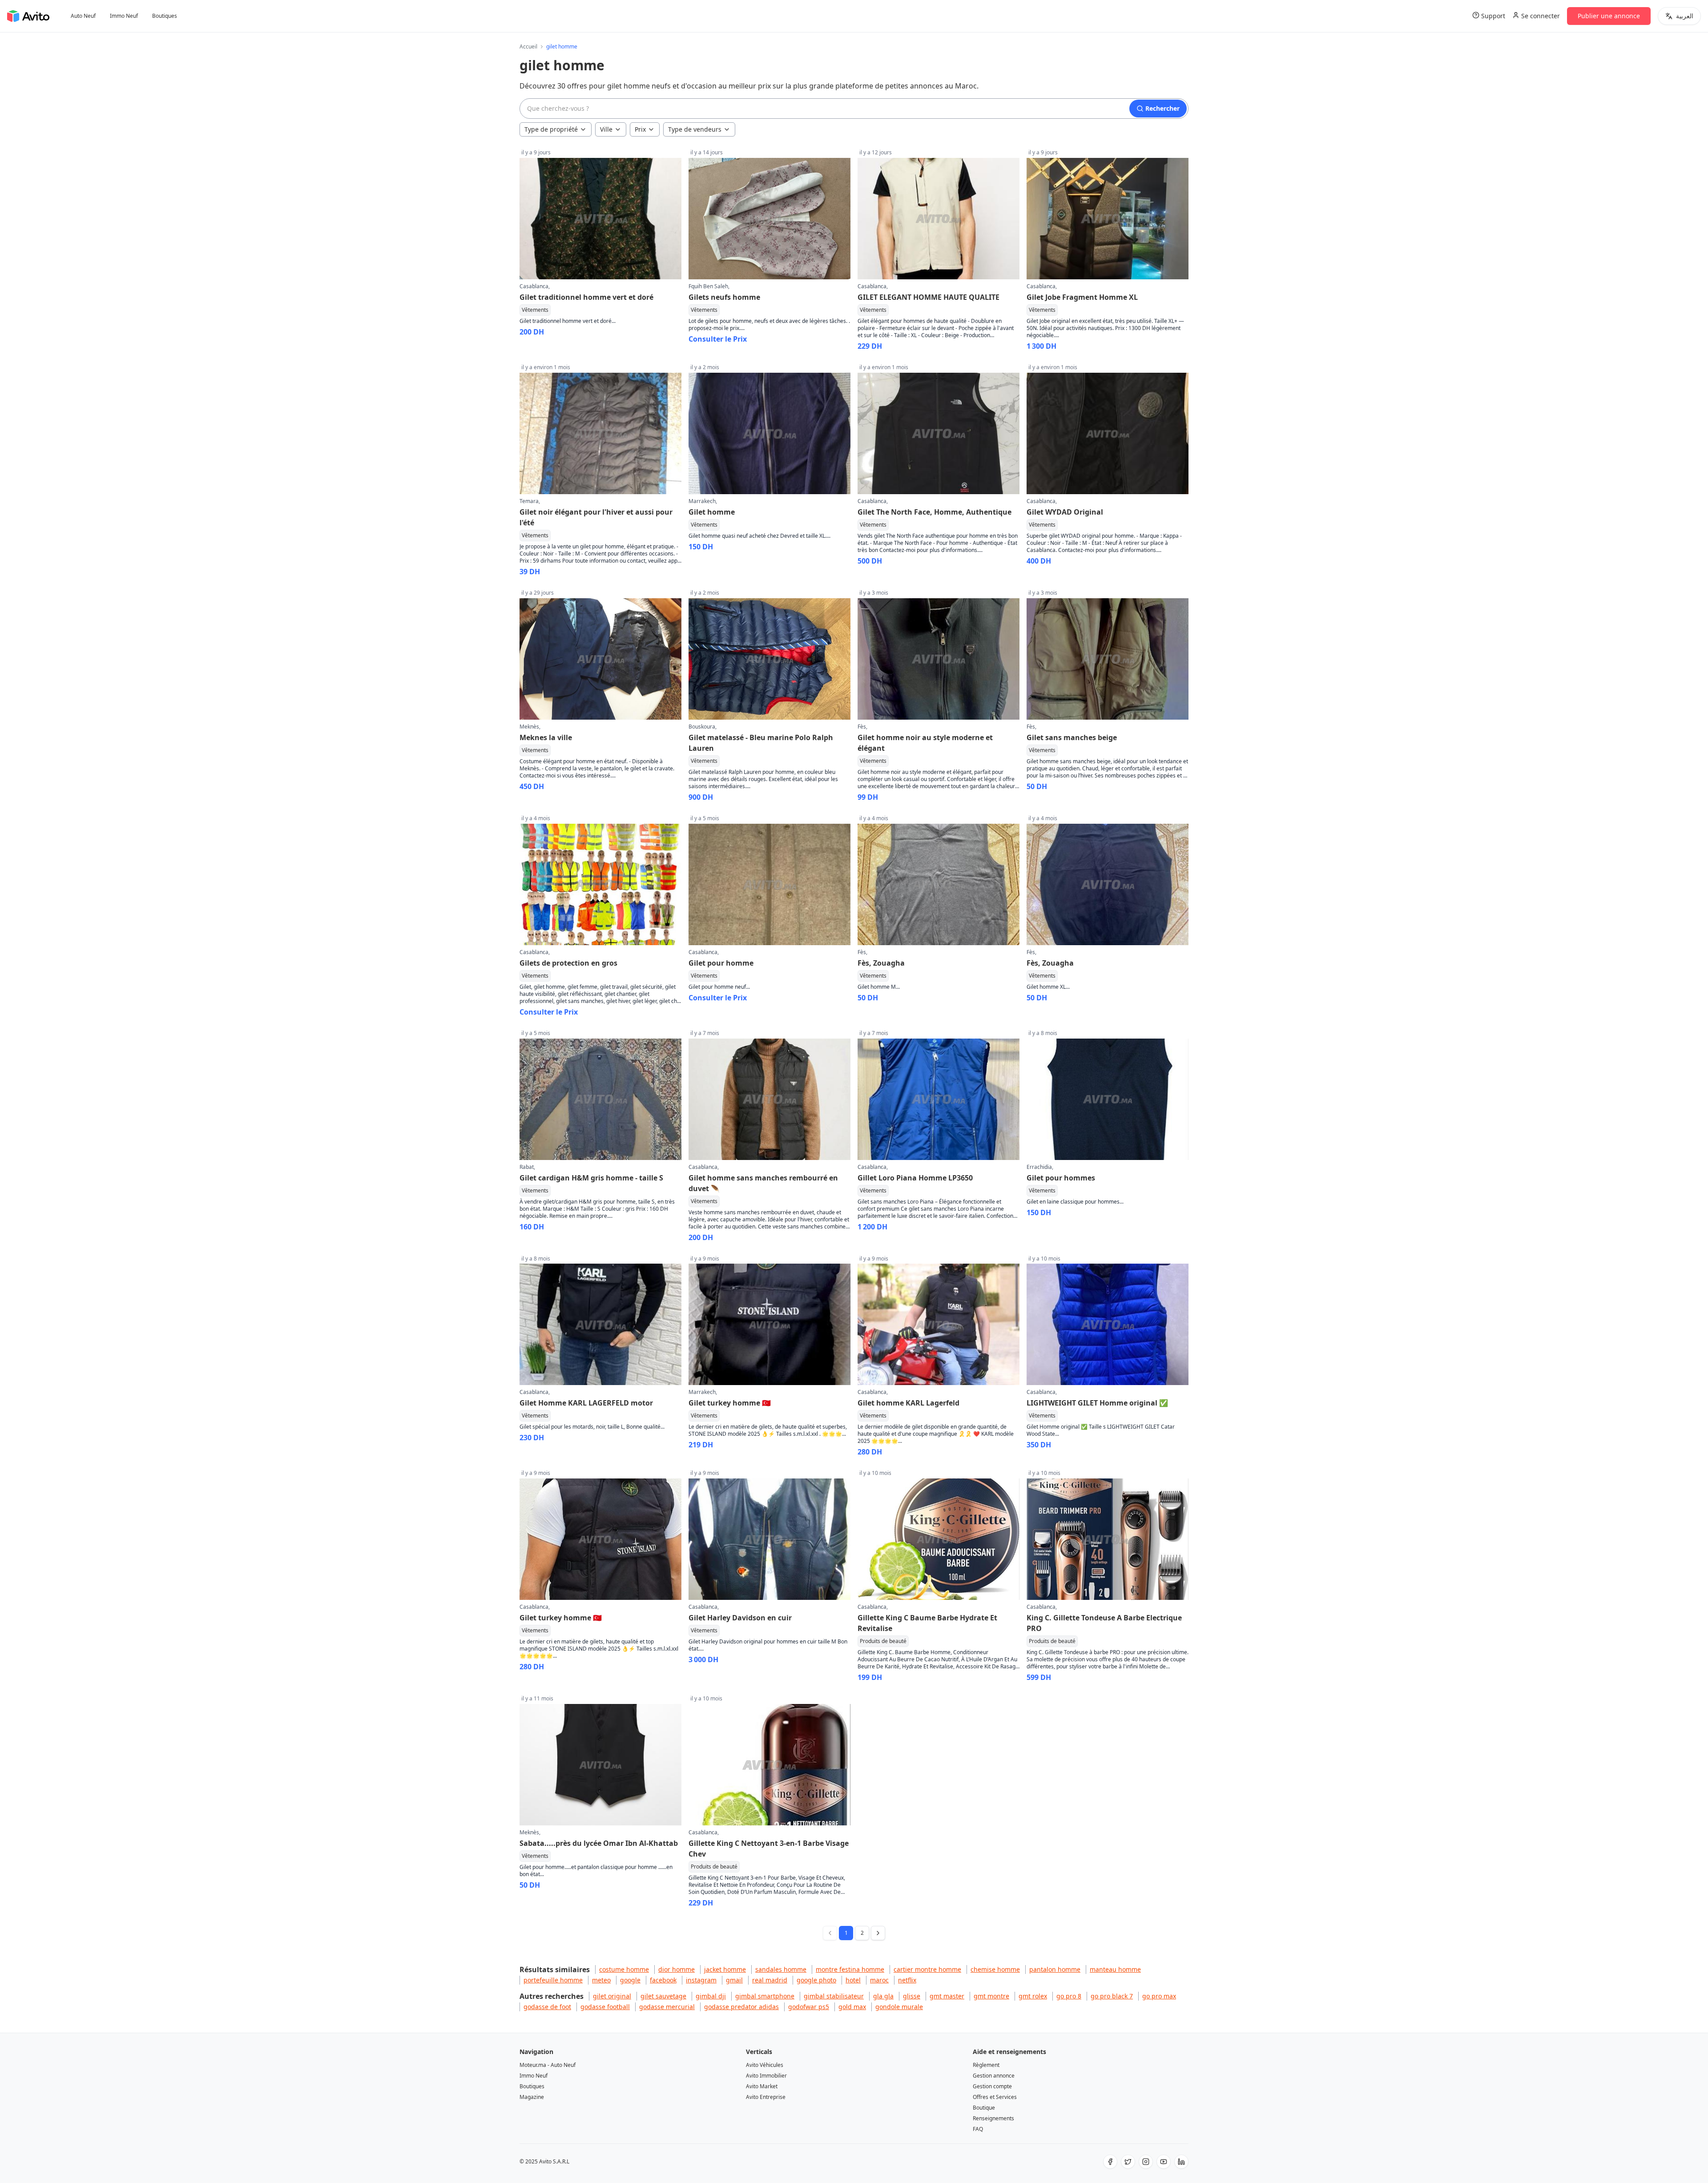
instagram (701, 1980)
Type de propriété (551, 129)
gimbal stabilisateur (834, 1996)
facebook (663, 1980)
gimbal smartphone (765, 1996)
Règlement (986, 2065)
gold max (852, 2007)
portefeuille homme (553, 1980)
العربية (1685, 16)
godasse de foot (547, 2007)
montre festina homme (850, 1969)
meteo (601, 1980)
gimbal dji (711, 1996)
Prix (640, 129)
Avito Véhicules (765, 2065)
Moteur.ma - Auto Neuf (548, 2065)
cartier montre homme (927, 1969)
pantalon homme (1055, 1969)
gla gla (883, 1996)
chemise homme (995, 1969)
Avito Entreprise (766, 2097)
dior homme (677, 1969)
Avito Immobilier (766, 2076)
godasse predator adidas (741, 2007)
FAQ (978, 2129)
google (630, 1980)
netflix (907, 1980)
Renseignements (993, 2118)
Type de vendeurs (695, 129)
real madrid (770, 1980)
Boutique (984, 2108)
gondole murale (899, 2007)
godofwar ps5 (809, 2007)
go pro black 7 (1112, 1996)
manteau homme (1115, 1969)
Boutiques (165, 16)
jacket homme (725, 1969)
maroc (879, 1980)
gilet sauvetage (663, 1996)
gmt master (947, 1996)
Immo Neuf (124, 16)
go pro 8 (1069, 1996)
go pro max (1159, 1996)
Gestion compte (992, 2086)
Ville (606, 129)
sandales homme (781, 1969)
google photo (816, 1980)
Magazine (532, 2097)
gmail (734, 1980)
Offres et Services (995, 2097)
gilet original (612, 1996)
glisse (912, 1996)
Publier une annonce (1609, 16)
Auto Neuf (83, 16)
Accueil (528, 47)
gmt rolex (1033, 1996)
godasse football (605, 2007)
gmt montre (991, 1996)
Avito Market (762, 2086)
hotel (853, 1980)
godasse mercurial (667, 2007)
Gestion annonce (994, 2076)
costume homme (624, 1969)
